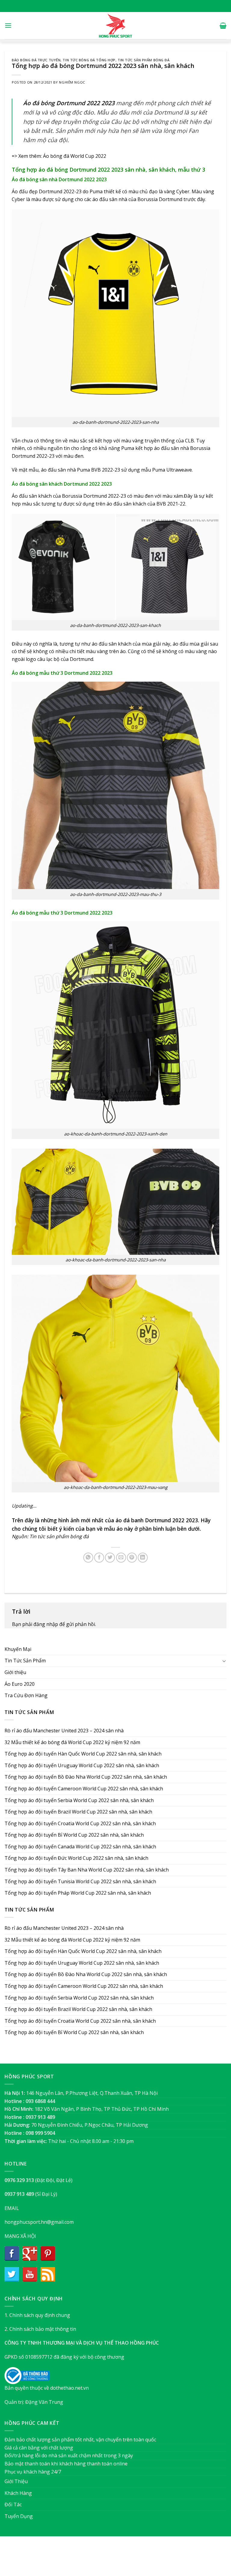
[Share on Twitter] (110, 1558)
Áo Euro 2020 (20, 1684)
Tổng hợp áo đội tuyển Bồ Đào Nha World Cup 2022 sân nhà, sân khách (86, 1777)
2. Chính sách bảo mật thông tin (40, 2329)
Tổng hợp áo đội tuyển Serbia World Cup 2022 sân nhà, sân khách (79, 1800)
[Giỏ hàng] (223, 26)
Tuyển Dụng (19, 2516)
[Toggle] (224, 1661)
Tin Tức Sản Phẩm (25, 1661)
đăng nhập (46, 1624)
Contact (146, 2559)
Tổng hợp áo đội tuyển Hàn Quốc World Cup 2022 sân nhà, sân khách (83, 1754)
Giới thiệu (15, 1672)
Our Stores (106, 2559)
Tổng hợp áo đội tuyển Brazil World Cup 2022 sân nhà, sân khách (78, 1812)
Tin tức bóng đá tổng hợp (89, 60)
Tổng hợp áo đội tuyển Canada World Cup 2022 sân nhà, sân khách (80, 1847)
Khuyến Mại (18, 1649)
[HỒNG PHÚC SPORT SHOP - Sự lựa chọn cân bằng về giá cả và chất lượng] (115, 26)
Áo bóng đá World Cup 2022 (75, 156)
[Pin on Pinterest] (132, 1558)
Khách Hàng (18, 2493)
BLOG (127, 2559)
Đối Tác (13, 2504)
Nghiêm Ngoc (72, 82)
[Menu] (8, 25)
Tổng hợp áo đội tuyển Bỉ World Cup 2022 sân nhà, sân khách (74, 1835)
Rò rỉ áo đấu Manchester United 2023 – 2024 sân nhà (64, 1731)
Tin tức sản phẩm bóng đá (143, 60)
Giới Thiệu (16, 2481)
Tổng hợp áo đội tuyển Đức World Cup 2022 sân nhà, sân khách (76, 1858)
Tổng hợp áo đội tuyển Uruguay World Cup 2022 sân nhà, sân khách (82, 1765)
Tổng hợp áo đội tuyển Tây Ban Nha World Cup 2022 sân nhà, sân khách (87, 1870)
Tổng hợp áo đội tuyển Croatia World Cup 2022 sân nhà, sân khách (80, 1823)
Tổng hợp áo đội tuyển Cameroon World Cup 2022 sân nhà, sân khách (84, 1789)
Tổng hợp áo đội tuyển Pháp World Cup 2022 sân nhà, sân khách (78, 1893)
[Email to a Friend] (121, 1558)
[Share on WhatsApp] (88, 1558)
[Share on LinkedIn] (143, 1558)
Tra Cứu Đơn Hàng (26, 1695)
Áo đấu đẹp (25, 191)
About (83, 2559)
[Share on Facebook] (99, 1558)
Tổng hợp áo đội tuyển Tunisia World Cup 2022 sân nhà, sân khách (80, 1881)
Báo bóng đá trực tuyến (36, 60)
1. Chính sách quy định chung (37, 2315)
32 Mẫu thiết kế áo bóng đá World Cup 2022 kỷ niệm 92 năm (72, 1742)
